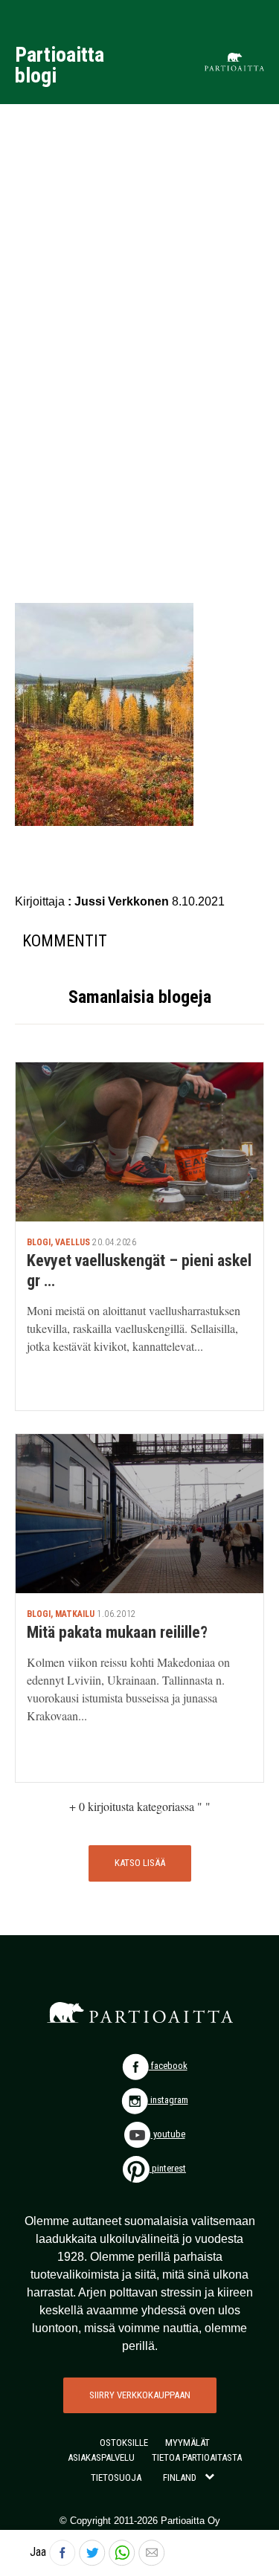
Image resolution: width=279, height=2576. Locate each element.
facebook (168, 2066)
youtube (168, 2134)
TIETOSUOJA (116, 2477)
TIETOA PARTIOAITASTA (197, 2457)
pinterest (168, 2168)
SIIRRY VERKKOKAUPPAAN (140, 2395)
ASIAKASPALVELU (101, 2457)
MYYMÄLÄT (187, 2443)
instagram (168, 2100)
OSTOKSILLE (124, 2443)
